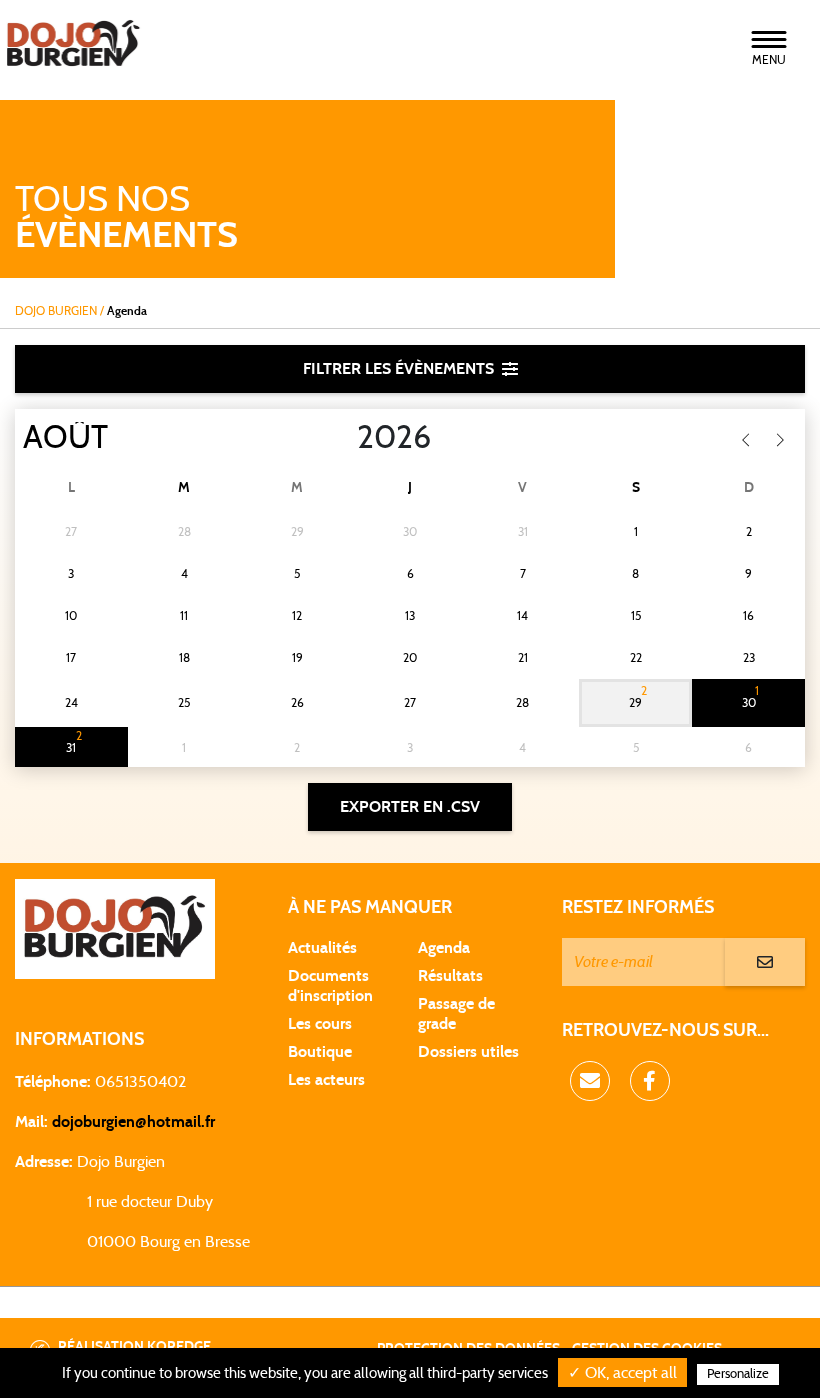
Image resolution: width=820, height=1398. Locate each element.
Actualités (322, 948)
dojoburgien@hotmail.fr (133, 1122)
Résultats (450, 976)
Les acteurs (326, 1080)
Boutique (320, 1052)
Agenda (444, 948)
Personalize (738, 1374)
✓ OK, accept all (622, 1373)
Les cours (320, 1024)
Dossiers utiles (468, 1052)
